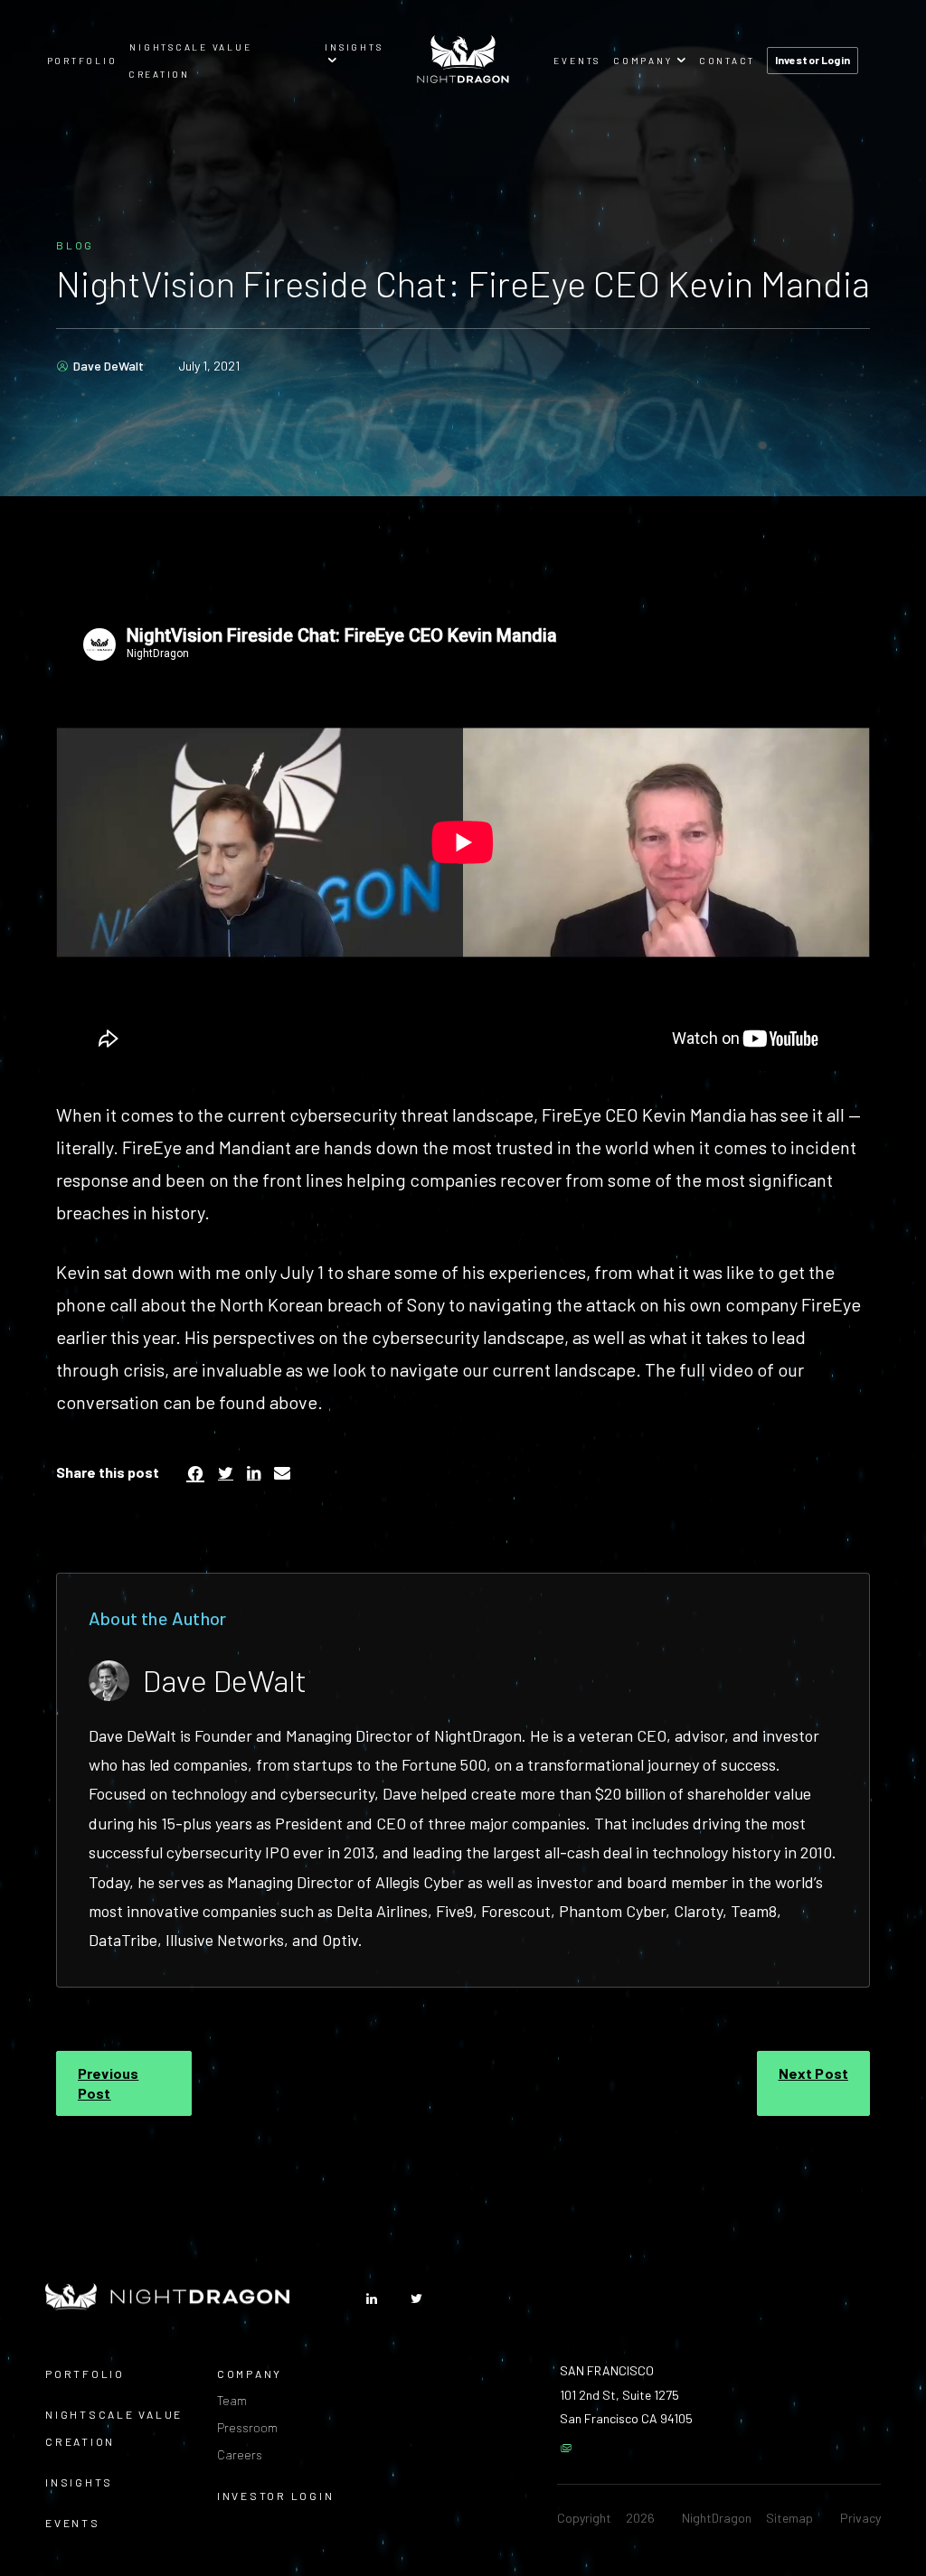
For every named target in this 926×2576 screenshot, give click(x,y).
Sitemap (789, 2518)
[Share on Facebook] (195, 1472)
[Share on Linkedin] (254, 1472)
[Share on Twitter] (226, 1472)
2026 (640, 2518)
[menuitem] (82, 59)
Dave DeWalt (109, 366)
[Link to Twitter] (416, 2299)
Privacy (860, 2518)
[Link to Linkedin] (372, 2299)
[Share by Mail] (282, 1472)
